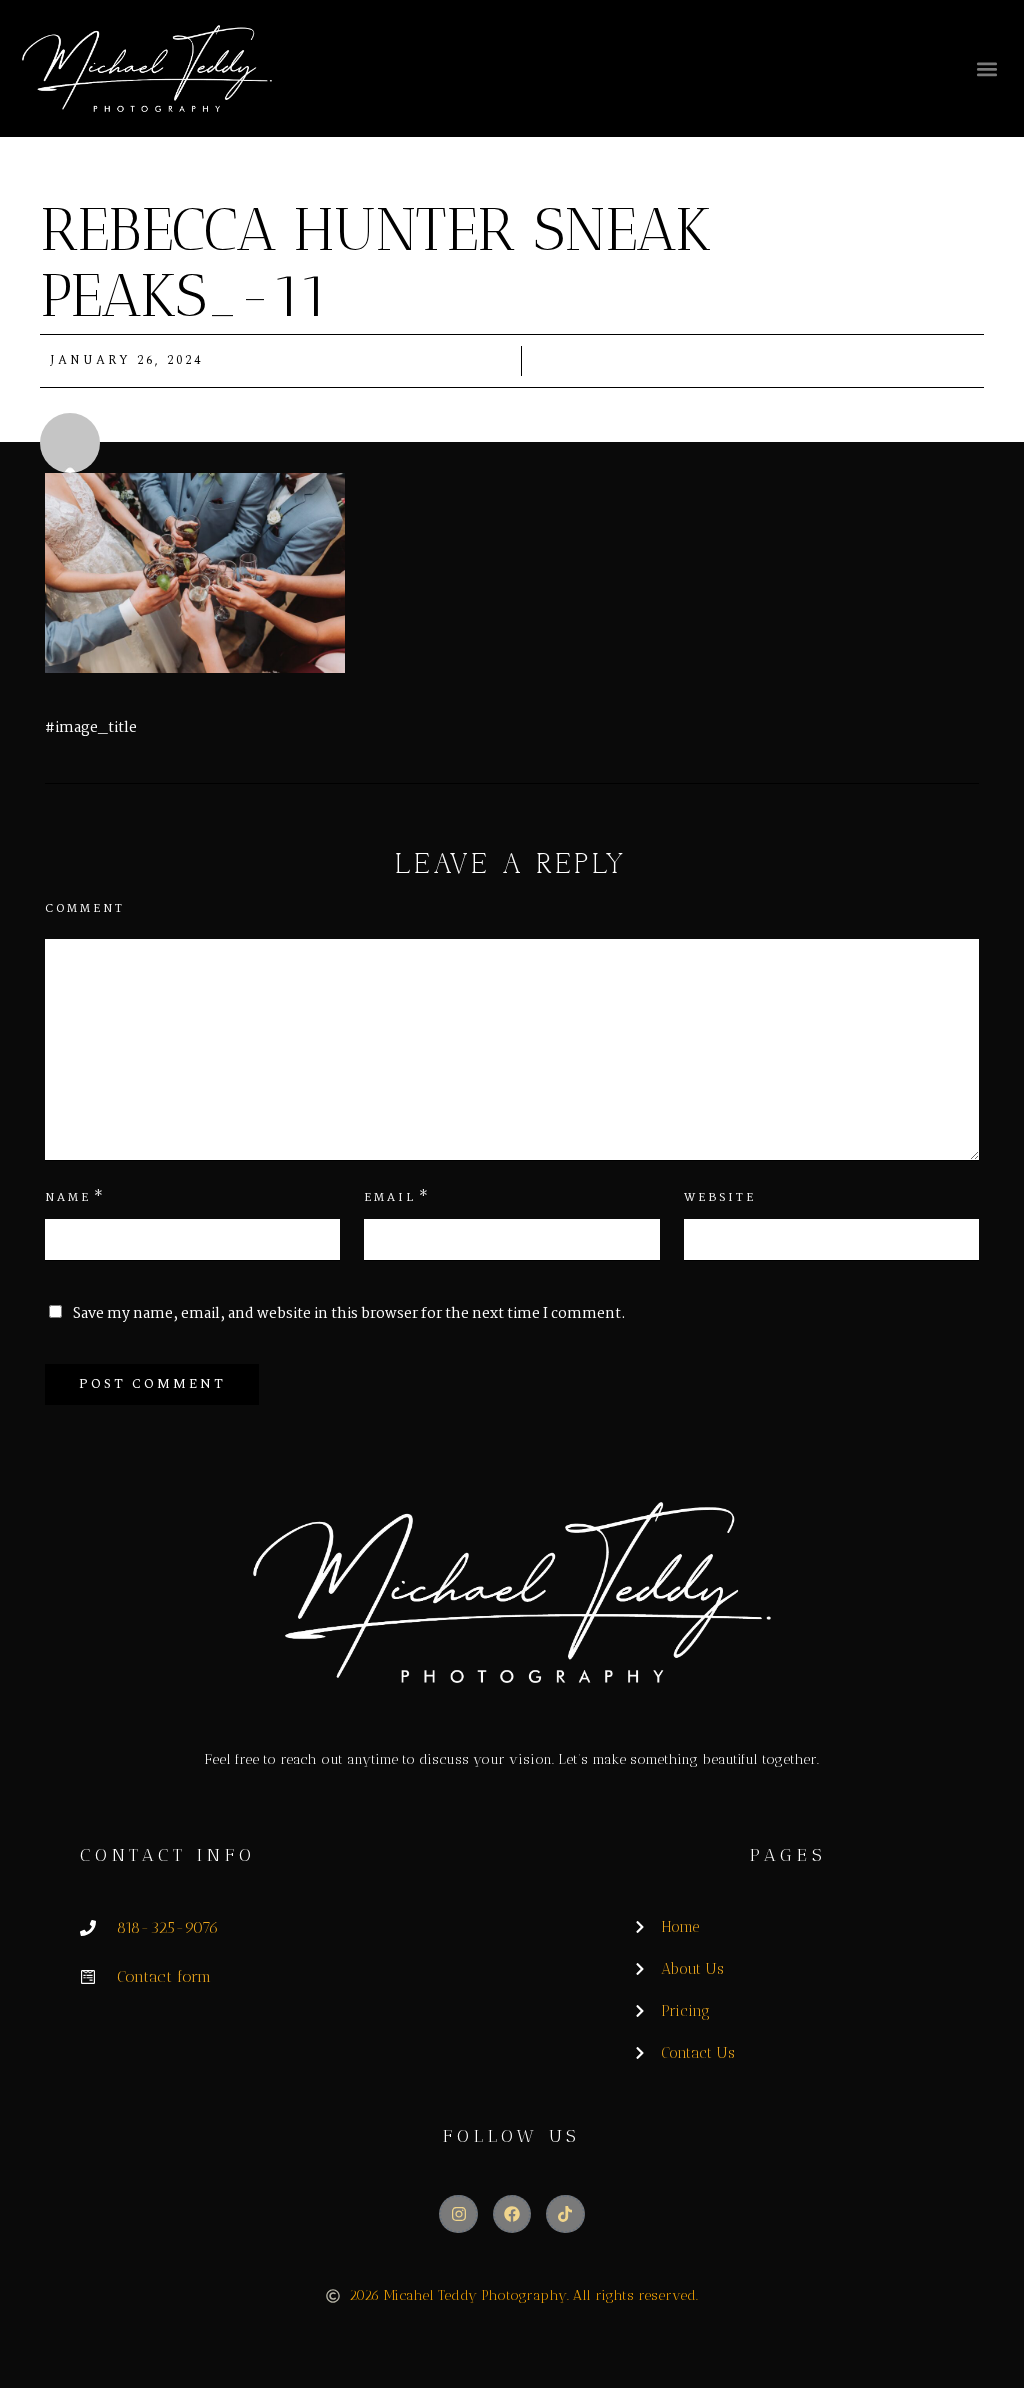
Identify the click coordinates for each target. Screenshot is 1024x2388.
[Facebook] (512, 2214)
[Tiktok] (565, 2214)
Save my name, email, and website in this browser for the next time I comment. (349, 1314)
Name (68, 1198)
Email (390, 1198)
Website (720, 1198)
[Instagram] (458, 2214)
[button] (986, 68)
